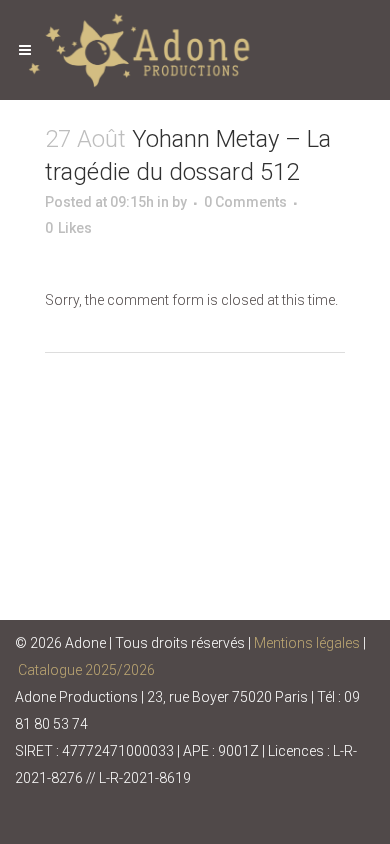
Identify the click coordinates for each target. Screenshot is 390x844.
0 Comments (245, 202)
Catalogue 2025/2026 (86, 670)
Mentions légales (307, 643)
